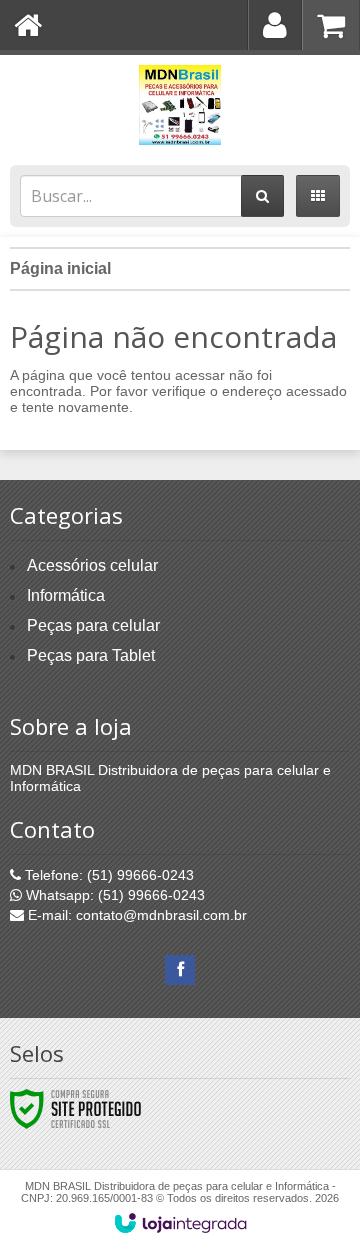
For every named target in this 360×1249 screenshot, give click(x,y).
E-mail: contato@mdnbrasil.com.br (135, 915)
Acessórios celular (92, 565)
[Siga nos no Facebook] (180, 970)
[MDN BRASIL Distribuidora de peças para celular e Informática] (180, 105)
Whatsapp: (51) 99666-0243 (113, 895)
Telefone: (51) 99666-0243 (107, 875)
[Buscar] (262, 196)
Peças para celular (93, 625)
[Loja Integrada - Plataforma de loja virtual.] (180, 1223)
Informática (66, 595)
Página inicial (60, 268)
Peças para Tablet (91, 655)
